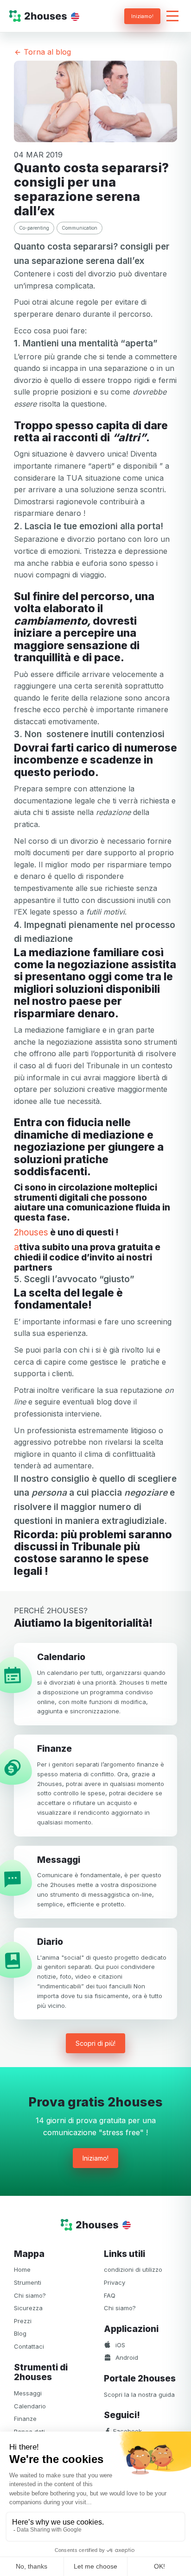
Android (126, 2357)
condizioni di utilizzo (133, 2269)
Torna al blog (46, 52)
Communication (80, 228)
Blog (20, 2333)
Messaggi (28, 2393)
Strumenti (28, 2282)
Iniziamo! (142, 16)
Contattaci (29, 2346)
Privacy (115, 2282)
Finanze (25, 2419)
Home (22, 2269)
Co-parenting (34, 228)
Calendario (30, 2406)
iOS (119, 2345)
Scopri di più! (95, 2043)
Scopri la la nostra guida (139, 2394)
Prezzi (23, 2321)
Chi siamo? (30, 2295)
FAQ (110, 2295)
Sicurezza (28, 2308)
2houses (31, 1233)
